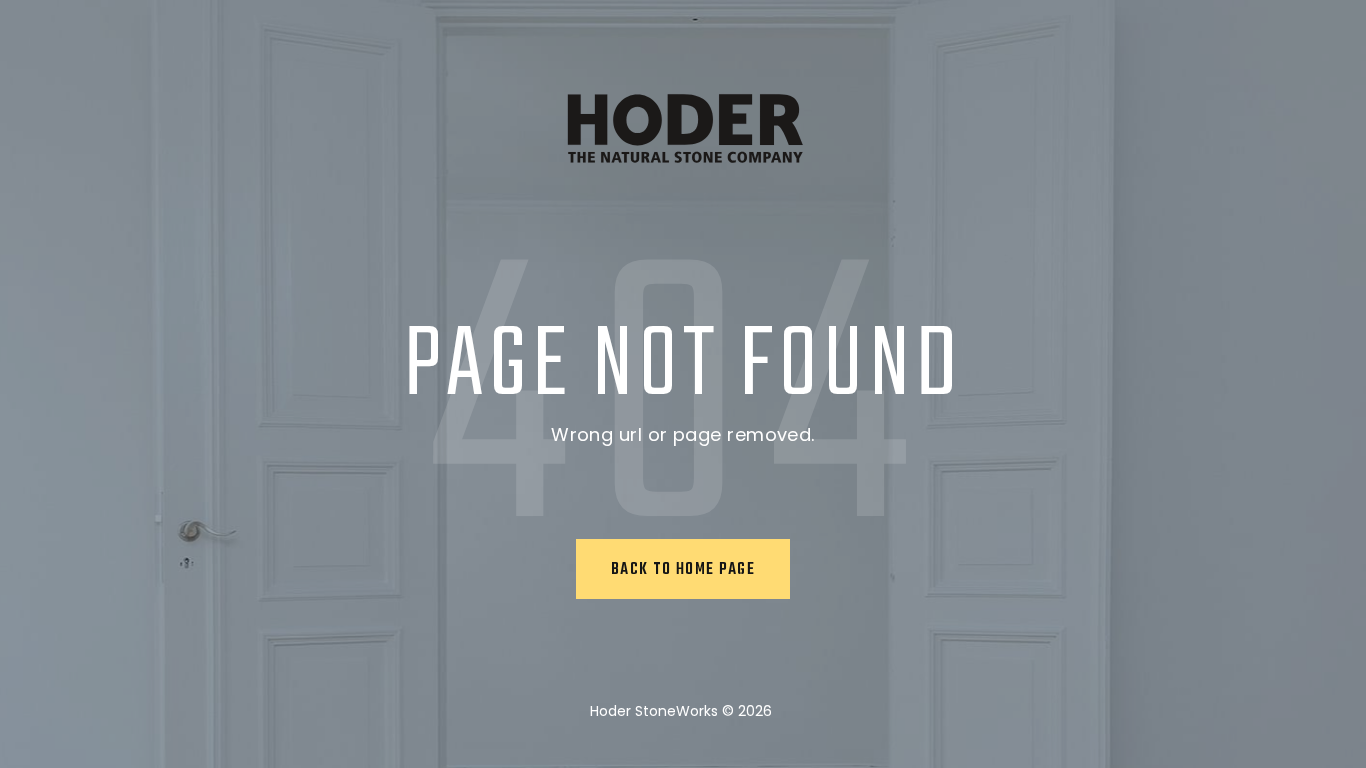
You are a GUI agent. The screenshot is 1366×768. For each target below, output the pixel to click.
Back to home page (683, 570)
